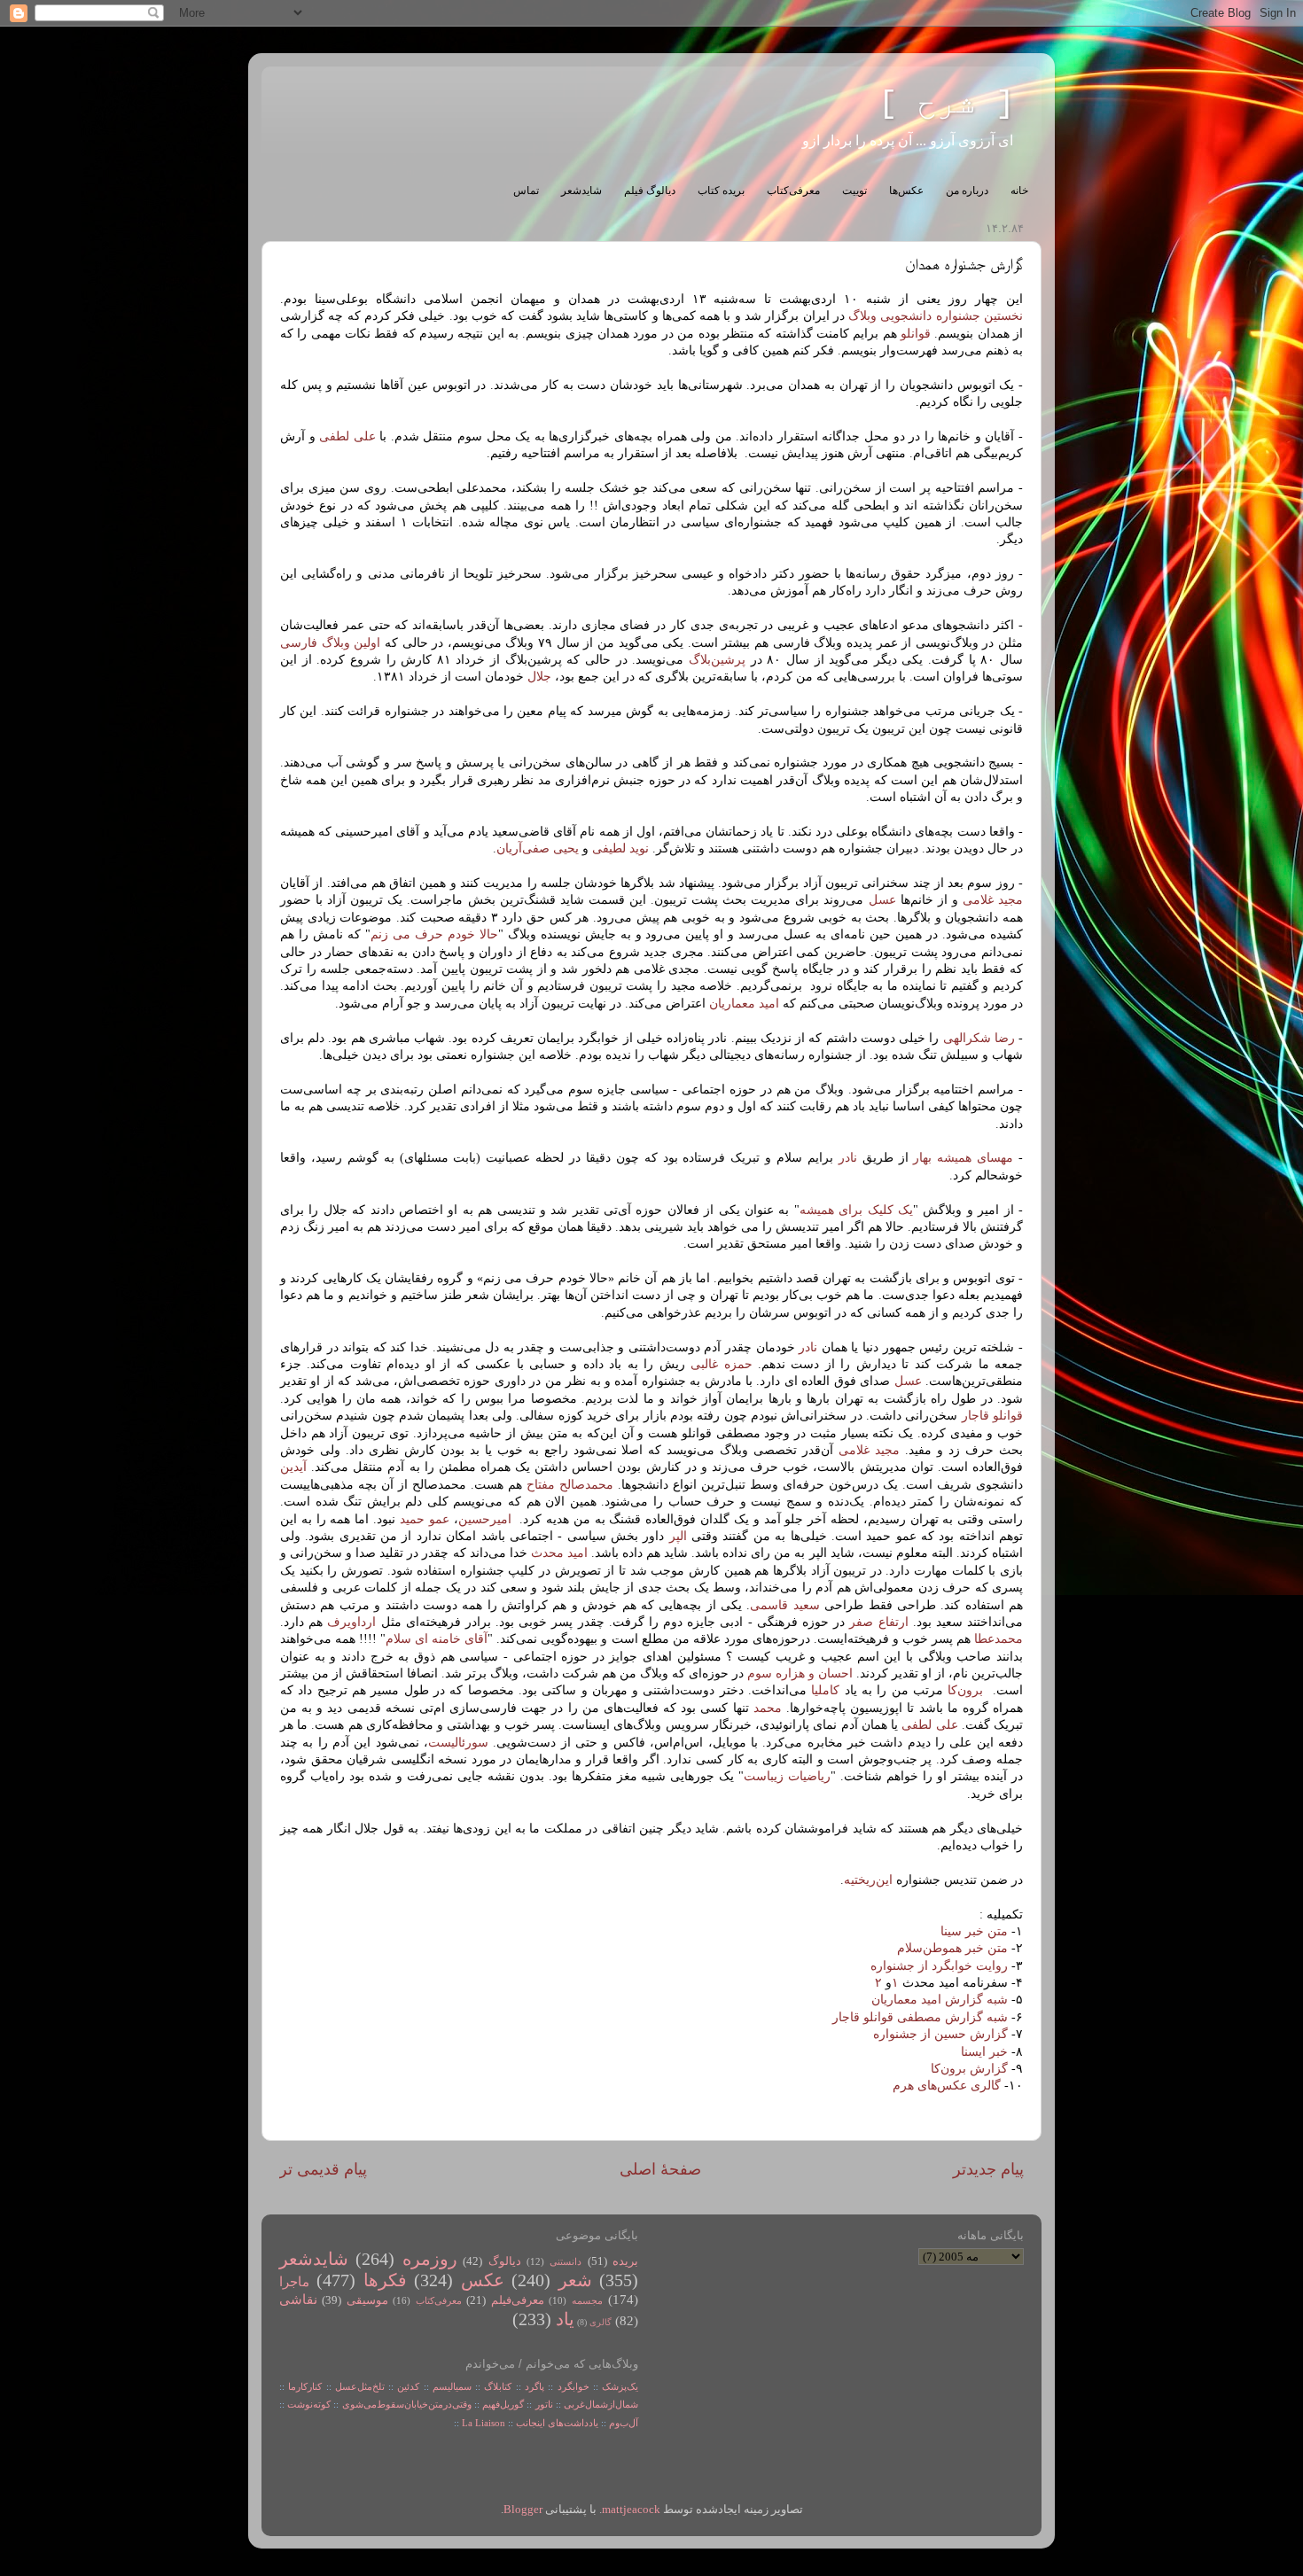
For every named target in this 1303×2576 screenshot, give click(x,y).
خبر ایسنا (984, 2052)
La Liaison (484, 2423)
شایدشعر (581, 191)
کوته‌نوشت (309, 2404)
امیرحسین (485, 1519)
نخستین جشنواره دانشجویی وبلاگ (936, 316)
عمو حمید (425, 1519)
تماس (526, 191)
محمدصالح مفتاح (570, 1485)
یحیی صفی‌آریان (538, 848)
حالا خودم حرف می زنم (434, 934)
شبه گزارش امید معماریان (940, 2000)
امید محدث (559, 1553)
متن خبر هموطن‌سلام (952, 1948)
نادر (845, 1158)
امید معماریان (744, 1004)
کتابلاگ (498, 2386)
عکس (483, 2280)
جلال (538, 677)
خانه (1019, 191)
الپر (675, 1536)
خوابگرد (571, 2386)
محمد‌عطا (997, 1639)
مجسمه (587, 2300)
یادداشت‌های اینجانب (557, 2423)
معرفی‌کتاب (793, 191)
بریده (625, 2261)
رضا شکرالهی (979, 1038)
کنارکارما (305, 2386)
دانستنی (566, 2261)
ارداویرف (349, 1622)
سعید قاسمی (784, 1605)
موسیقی (367, 2300)
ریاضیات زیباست (787, 1776)
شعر (575, 2280)
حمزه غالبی (719, 1364)
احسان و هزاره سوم (800, 1673)
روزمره (430, 2259)
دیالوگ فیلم (650, 191)
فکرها (385, 2280)
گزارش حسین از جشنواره (940, 2034)
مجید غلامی (993, 900)
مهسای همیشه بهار (963, 1158)
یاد (565, 2319)
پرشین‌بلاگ (717, 660)
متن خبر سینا (974, 1931)
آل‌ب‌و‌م (624, 2423)
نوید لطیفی (620, 848)
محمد (765, 1708)
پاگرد (533, 2386)
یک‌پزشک (620, 2386)
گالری (601, 2322)
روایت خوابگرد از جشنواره (939, 1966)
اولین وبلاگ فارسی (330, 643)
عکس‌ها (906, 191)
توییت (854, 191)
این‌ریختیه (868, 1880)
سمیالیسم (452, 2386)
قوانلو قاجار (992, 1416)
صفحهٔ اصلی (660, 2169)
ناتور (544, 2404)
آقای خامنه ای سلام (437, 1639)
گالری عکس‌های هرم (947, 2086)
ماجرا (294, 2282)
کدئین (408, 2386)
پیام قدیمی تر (323, 2169)
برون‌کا (963, 1690)
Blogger (523, 2510)
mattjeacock (631, 2510)
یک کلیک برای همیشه (856, 1210)
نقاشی (298, 2300)
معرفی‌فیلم (518, 2300)
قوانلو (916, 334)
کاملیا (823, 1690)
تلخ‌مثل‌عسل (360, 2386)
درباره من (967, 191)
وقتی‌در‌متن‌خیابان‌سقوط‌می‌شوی (407, 2404)
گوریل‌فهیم (503, 2404)
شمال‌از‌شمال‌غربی (601, 2404)
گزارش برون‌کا (969, 2069)
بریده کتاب (721, 191)
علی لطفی (347, 436)
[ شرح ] (947, 104)
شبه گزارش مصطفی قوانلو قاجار (920, 2017)
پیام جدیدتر (988, 2169)
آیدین (293, 1467)
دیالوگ (505, 2261)
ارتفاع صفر (878, 1622)
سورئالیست (458, 1743)
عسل (879, 900)
